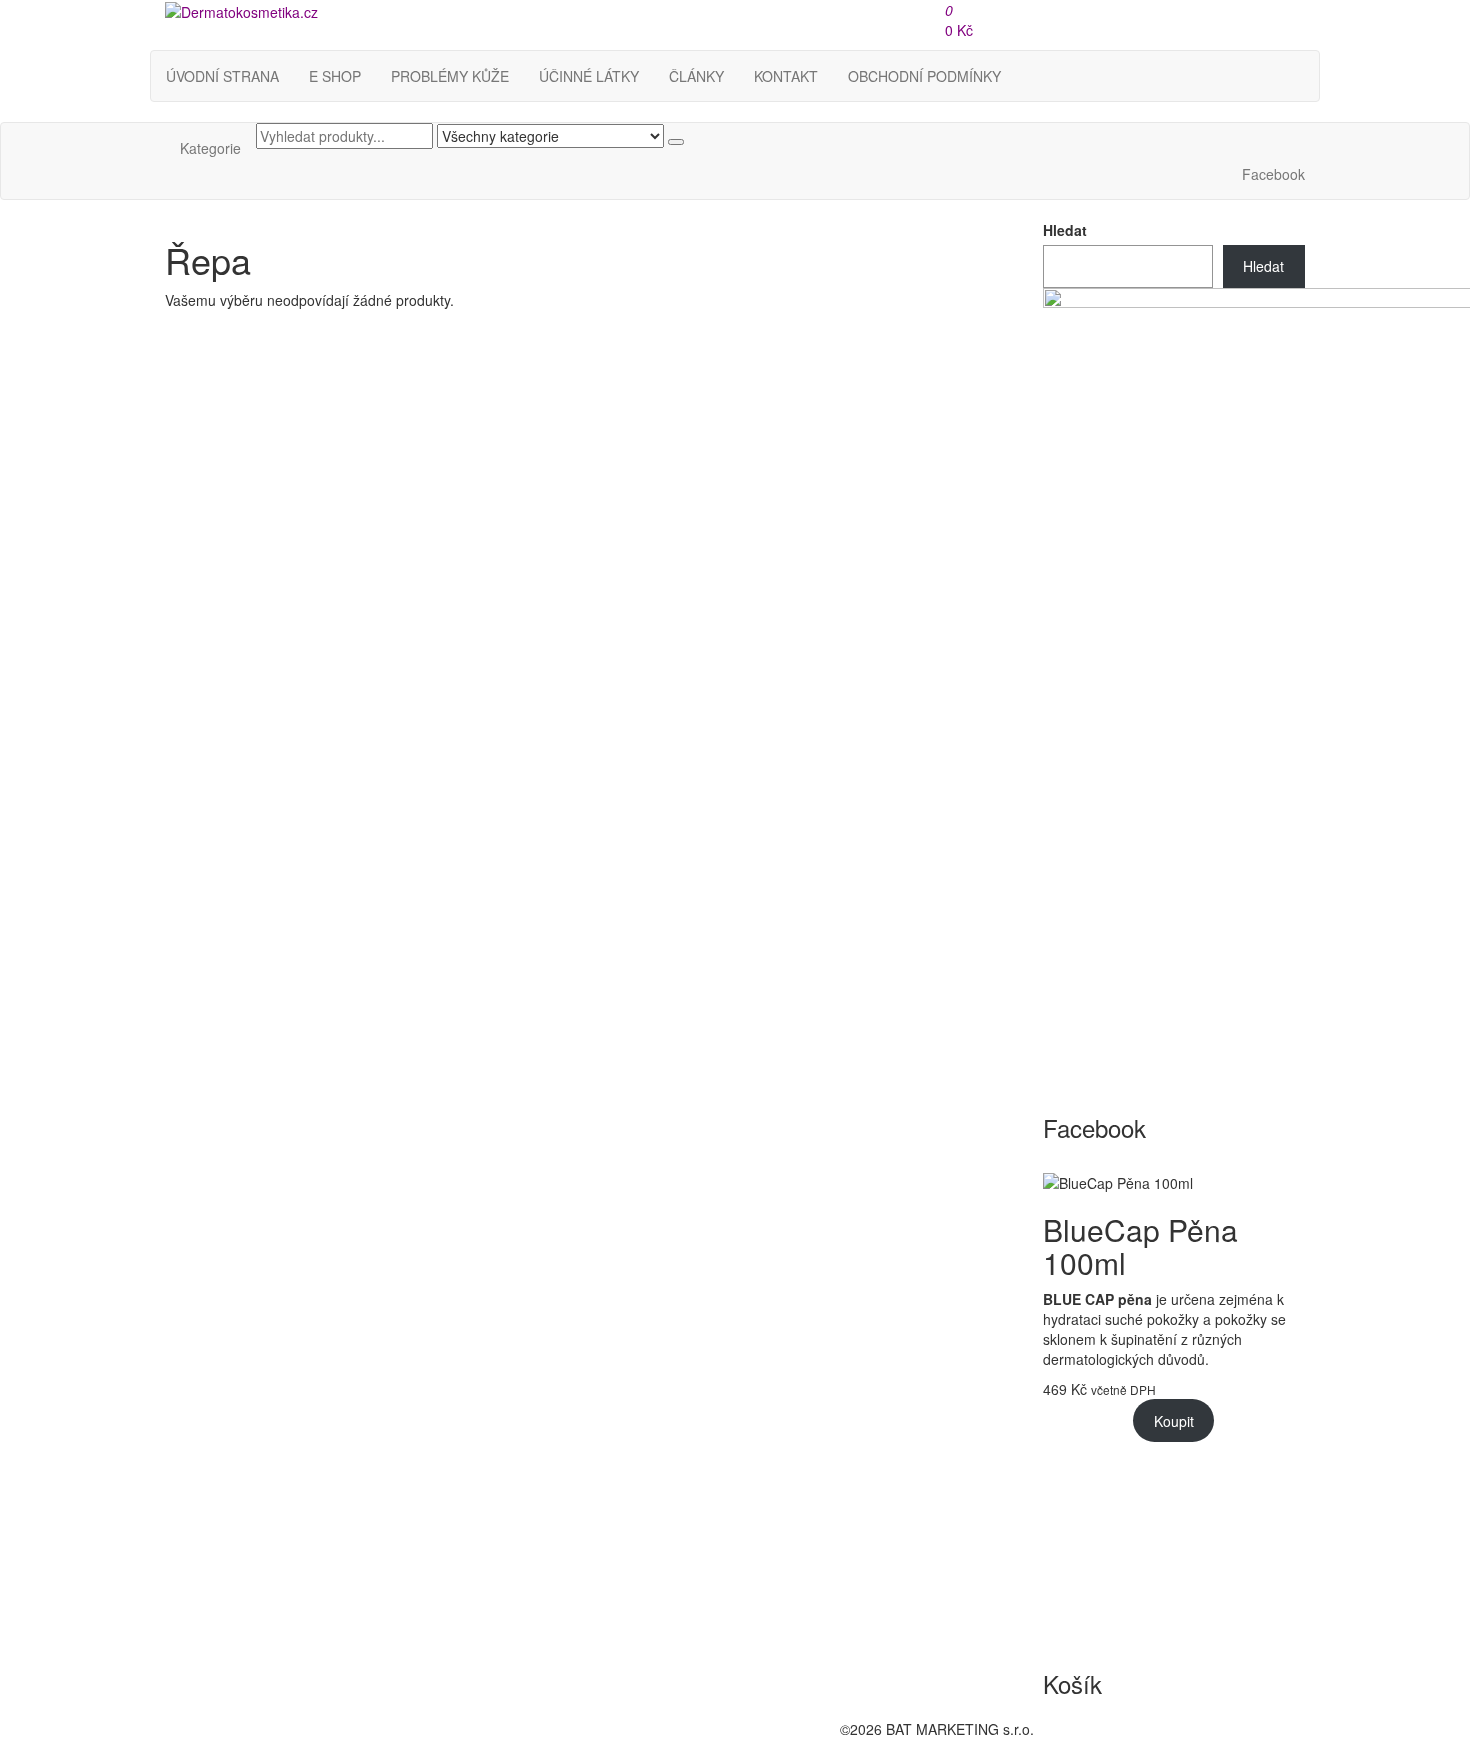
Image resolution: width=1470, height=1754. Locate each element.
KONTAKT (786, 76)
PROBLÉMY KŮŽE (450, 76)
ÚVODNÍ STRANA (222, 76)
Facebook (1273, 174)
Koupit (1174, 1421)
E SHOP (335, 76)
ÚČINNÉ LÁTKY (589, 76)
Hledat (1065, 230)
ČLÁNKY (696, 76)
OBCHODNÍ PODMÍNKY (924, 76)
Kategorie (210, 148)
